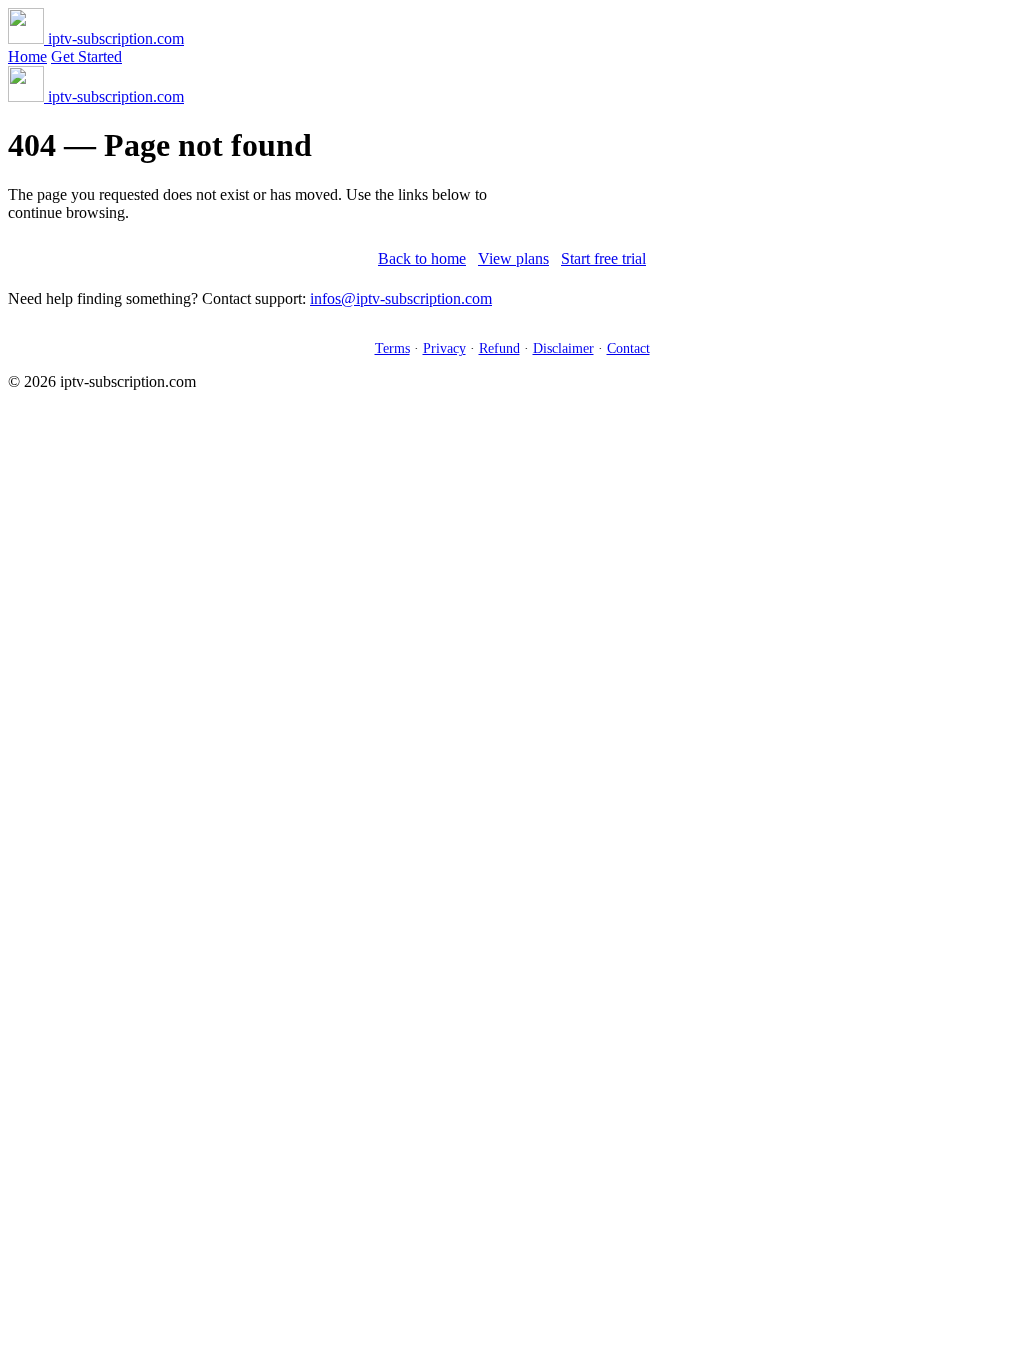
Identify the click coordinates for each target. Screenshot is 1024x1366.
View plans (513, 258)
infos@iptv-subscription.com (401, 298)
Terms (392, 348)
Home (27, 56)
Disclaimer (563, 348)
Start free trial (603, 258)
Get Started (86, 56)
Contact (628, 348)
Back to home (422, 258)
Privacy (444, 348)
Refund (499, 348)
